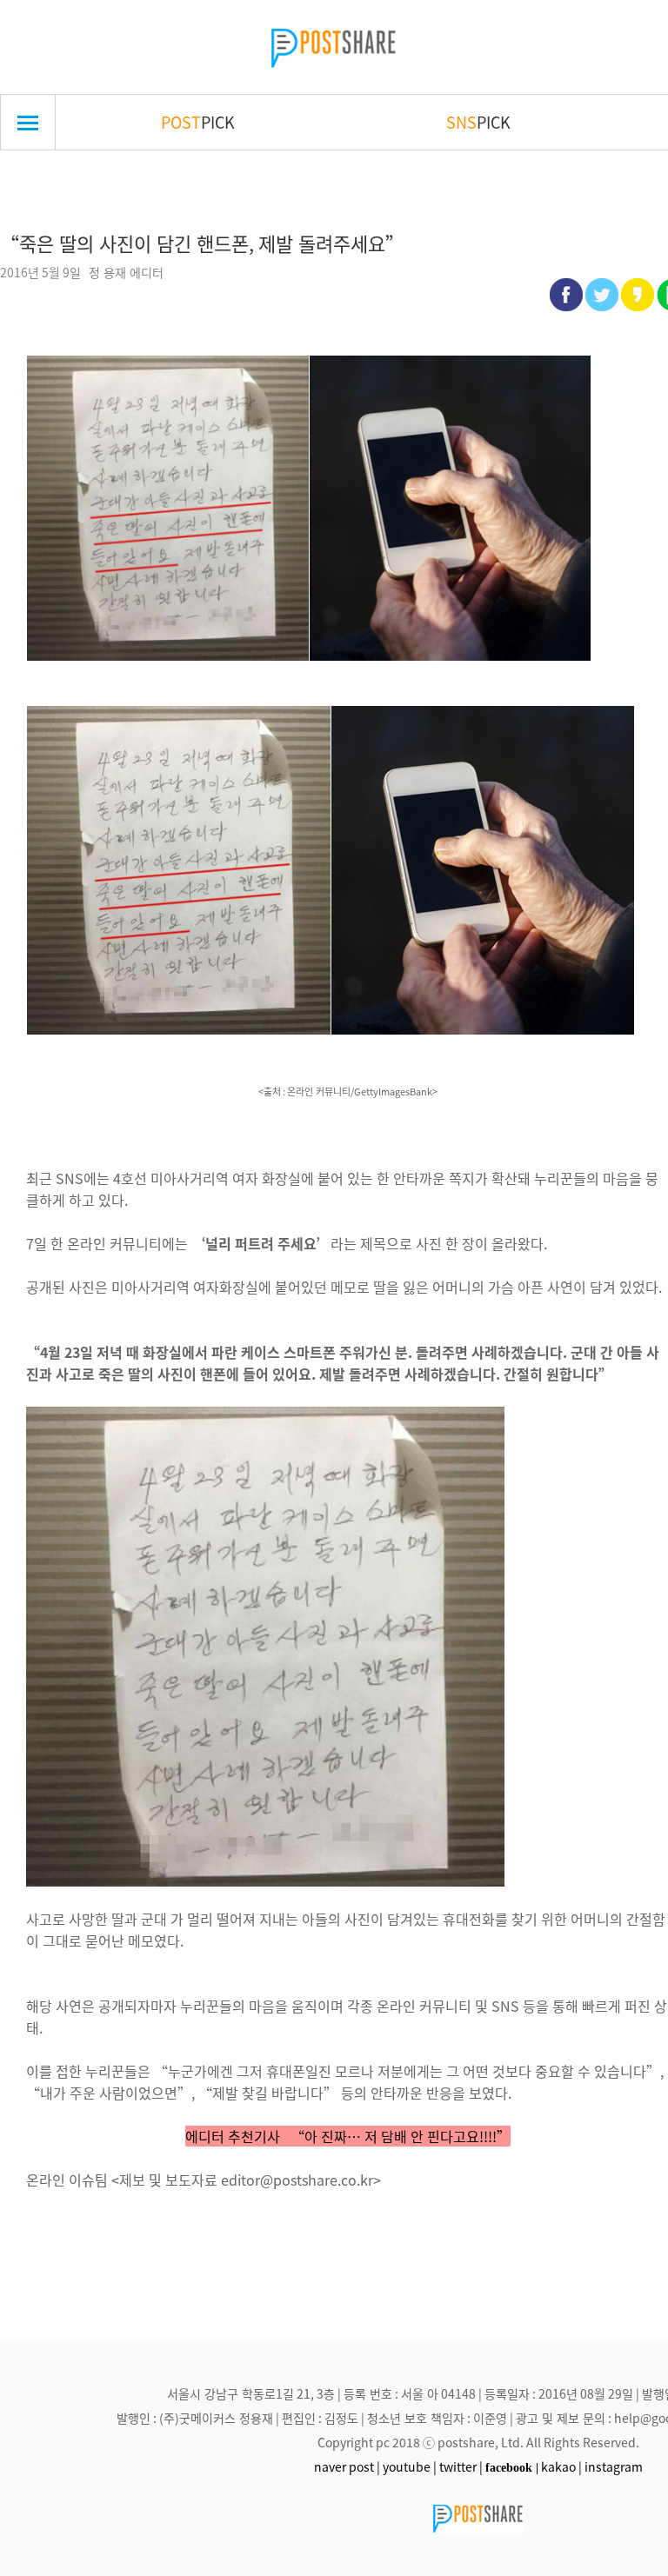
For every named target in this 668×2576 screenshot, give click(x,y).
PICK (198, 122)
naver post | (347, 2466)
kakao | (561, 2466)
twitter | (461, 2466)
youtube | (410, 2466)
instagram (614, 2466)
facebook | (512, 2467)
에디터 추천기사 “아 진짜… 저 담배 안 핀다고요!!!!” (348, 2136)
